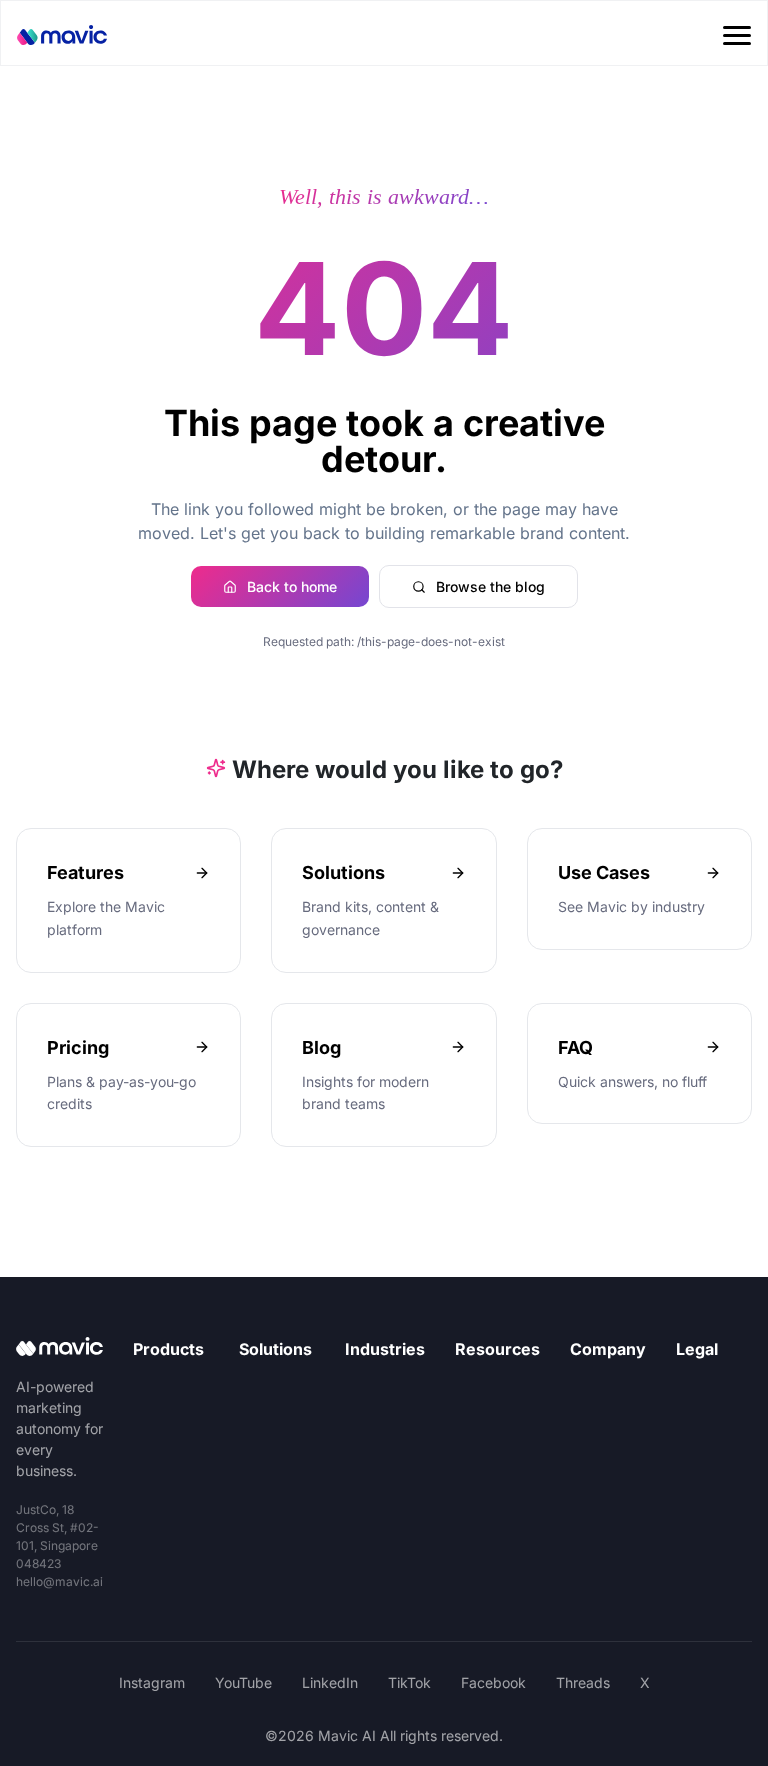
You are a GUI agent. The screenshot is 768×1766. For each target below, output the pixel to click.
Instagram (152, 1682)
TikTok (409, 1682)
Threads (583, 1682)
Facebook (493, 1682)
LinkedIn (330, 1682)
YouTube (243, 1682)
